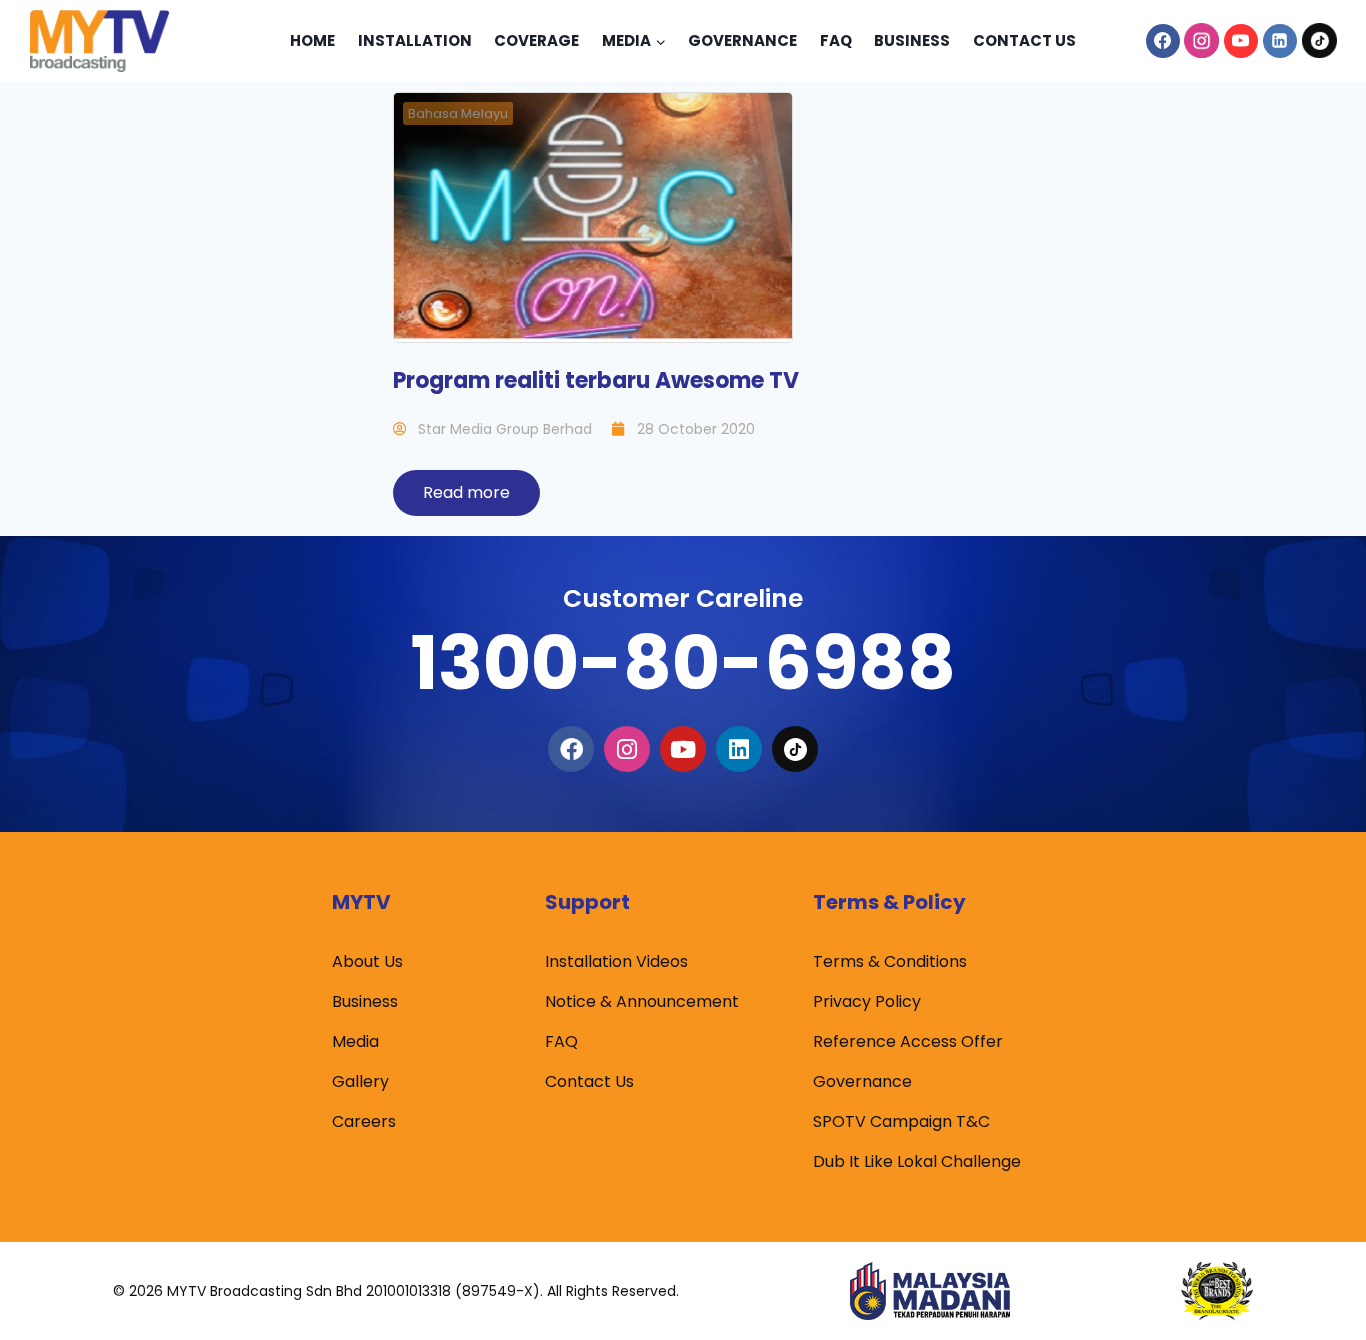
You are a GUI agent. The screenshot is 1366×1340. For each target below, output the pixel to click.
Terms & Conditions (890, 961)
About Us (367, 961)
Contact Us (1024, 40)
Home (312, 40)
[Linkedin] (1280, 41)
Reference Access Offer (908, 1041)
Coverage (536, 40)
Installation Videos (616, 961)
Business (912, 40)
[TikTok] (1319, 41)
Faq (836, 40)
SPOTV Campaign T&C (901, 1121)
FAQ (561, 1041)
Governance (742, 40)
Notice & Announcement (642, 1001)
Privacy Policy (867, 1001)
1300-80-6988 (683, 662)
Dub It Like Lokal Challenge (917, 1161)
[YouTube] (1241, 41)
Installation (415, 40)
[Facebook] (1163, 41)
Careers (364, 1121)
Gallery (360, 1081)
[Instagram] (1202, 41)
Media (355, 1041)
